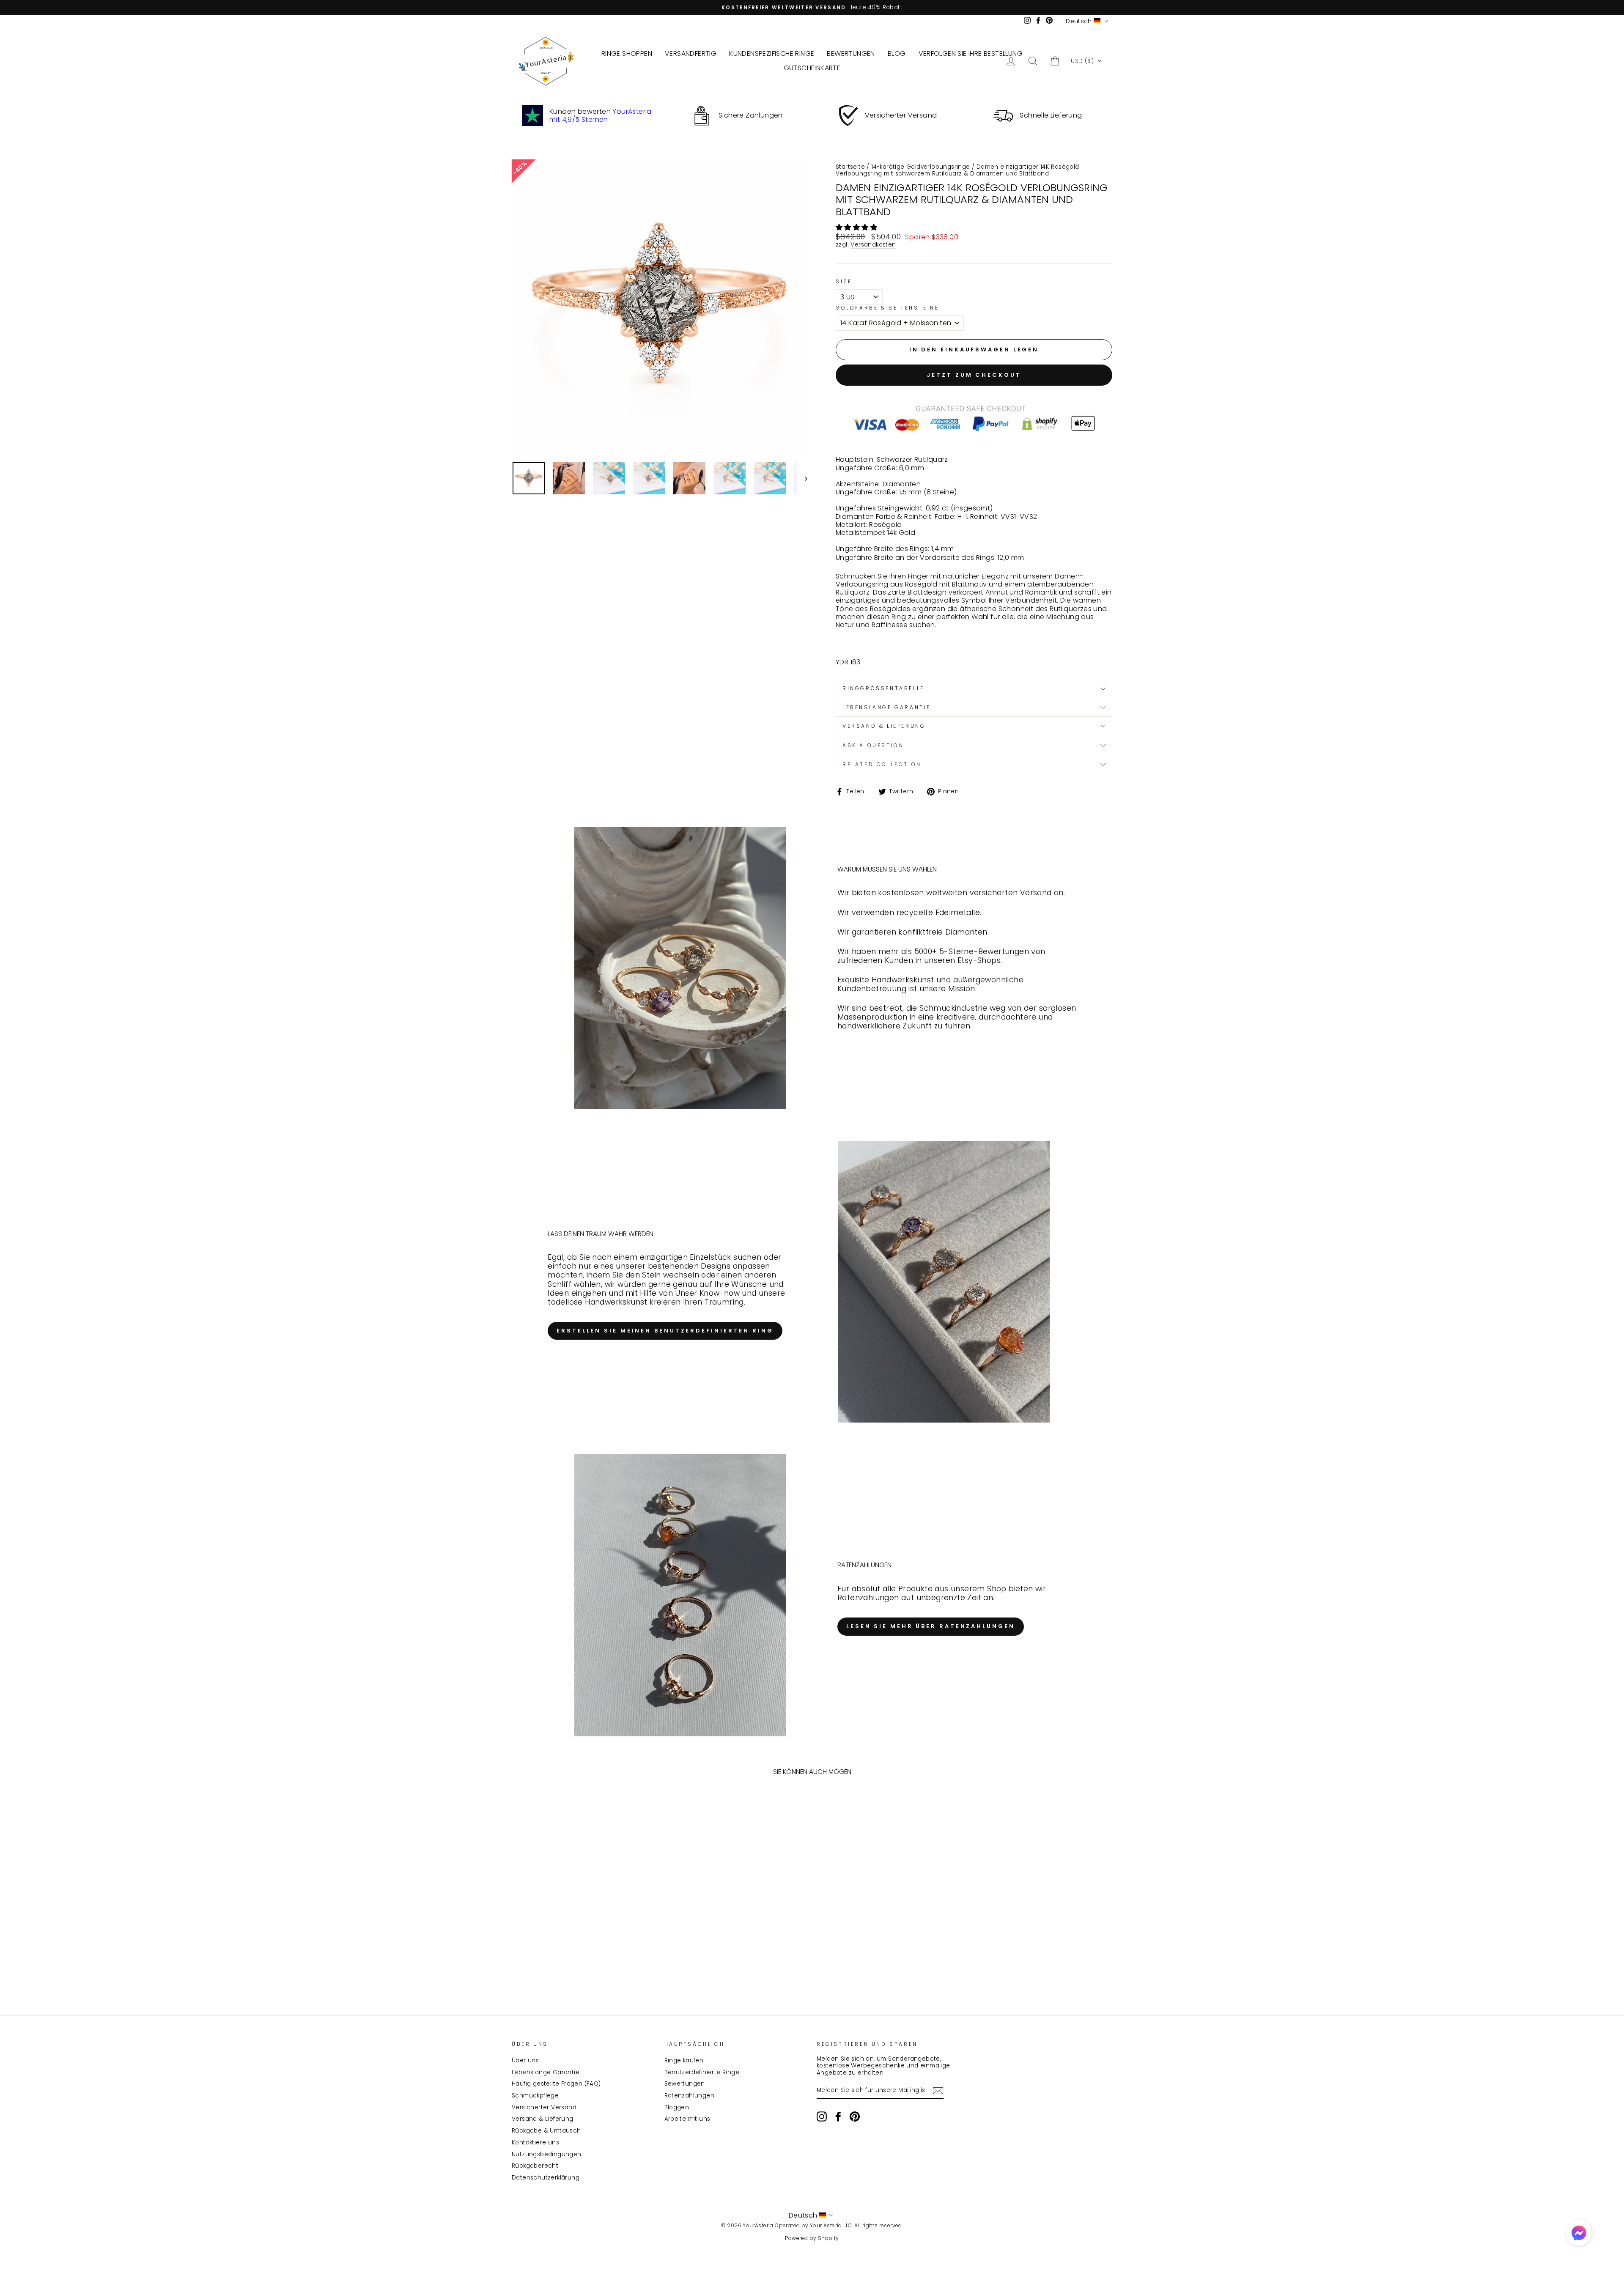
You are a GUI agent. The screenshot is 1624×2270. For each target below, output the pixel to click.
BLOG (897, 53)
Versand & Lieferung (543, 2119)
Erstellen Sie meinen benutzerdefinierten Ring (665, 1331)
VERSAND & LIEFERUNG (884, 726)
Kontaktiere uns (535, 2143)
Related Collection (882, 764)
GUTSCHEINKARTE (812, 68)
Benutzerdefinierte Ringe (702, 2072)
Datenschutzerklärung (546, 2178)
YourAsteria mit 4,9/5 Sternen (601, 115)
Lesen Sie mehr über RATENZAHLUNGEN (931, 1626)
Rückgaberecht (535, 2166)
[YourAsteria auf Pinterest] (855, 2116)
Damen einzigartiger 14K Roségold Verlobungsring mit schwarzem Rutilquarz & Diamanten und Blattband (957, 170)
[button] (1086, 61)
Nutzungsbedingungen (547, 2154)
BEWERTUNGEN (851, 53)
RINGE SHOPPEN (627, 53)
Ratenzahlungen (690, 2096)
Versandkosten (873, 245)
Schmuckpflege (535, 2096)
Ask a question (873, 745)
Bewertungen (685, 2084)
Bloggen (677, 2107)
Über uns (525, 2060)
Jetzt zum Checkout (974, 375)
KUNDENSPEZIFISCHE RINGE (772, 53)
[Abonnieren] (938, 2091)
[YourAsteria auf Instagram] (822, 2116)
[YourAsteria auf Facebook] (838, 2116)
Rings (919, 549)
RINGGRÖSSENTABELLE (883, 688)
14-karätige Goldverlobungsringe (920, 167)
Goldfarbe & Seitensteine (887, 308)
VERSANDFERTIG (691, 53)
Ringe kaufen (684, 2060)
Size (844, 282)
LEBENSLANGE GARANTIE (887, 707)
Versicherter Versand (544, 2107)
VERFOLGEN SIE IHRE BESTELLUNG (971, 53)
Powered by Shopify (812, 2238)
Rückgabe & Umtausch (546, 2131)
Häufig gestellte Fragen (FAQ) (556, 2084)
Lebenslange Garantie (546, 2072)
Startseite (850, 167)
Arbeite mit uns (687, 2119)
